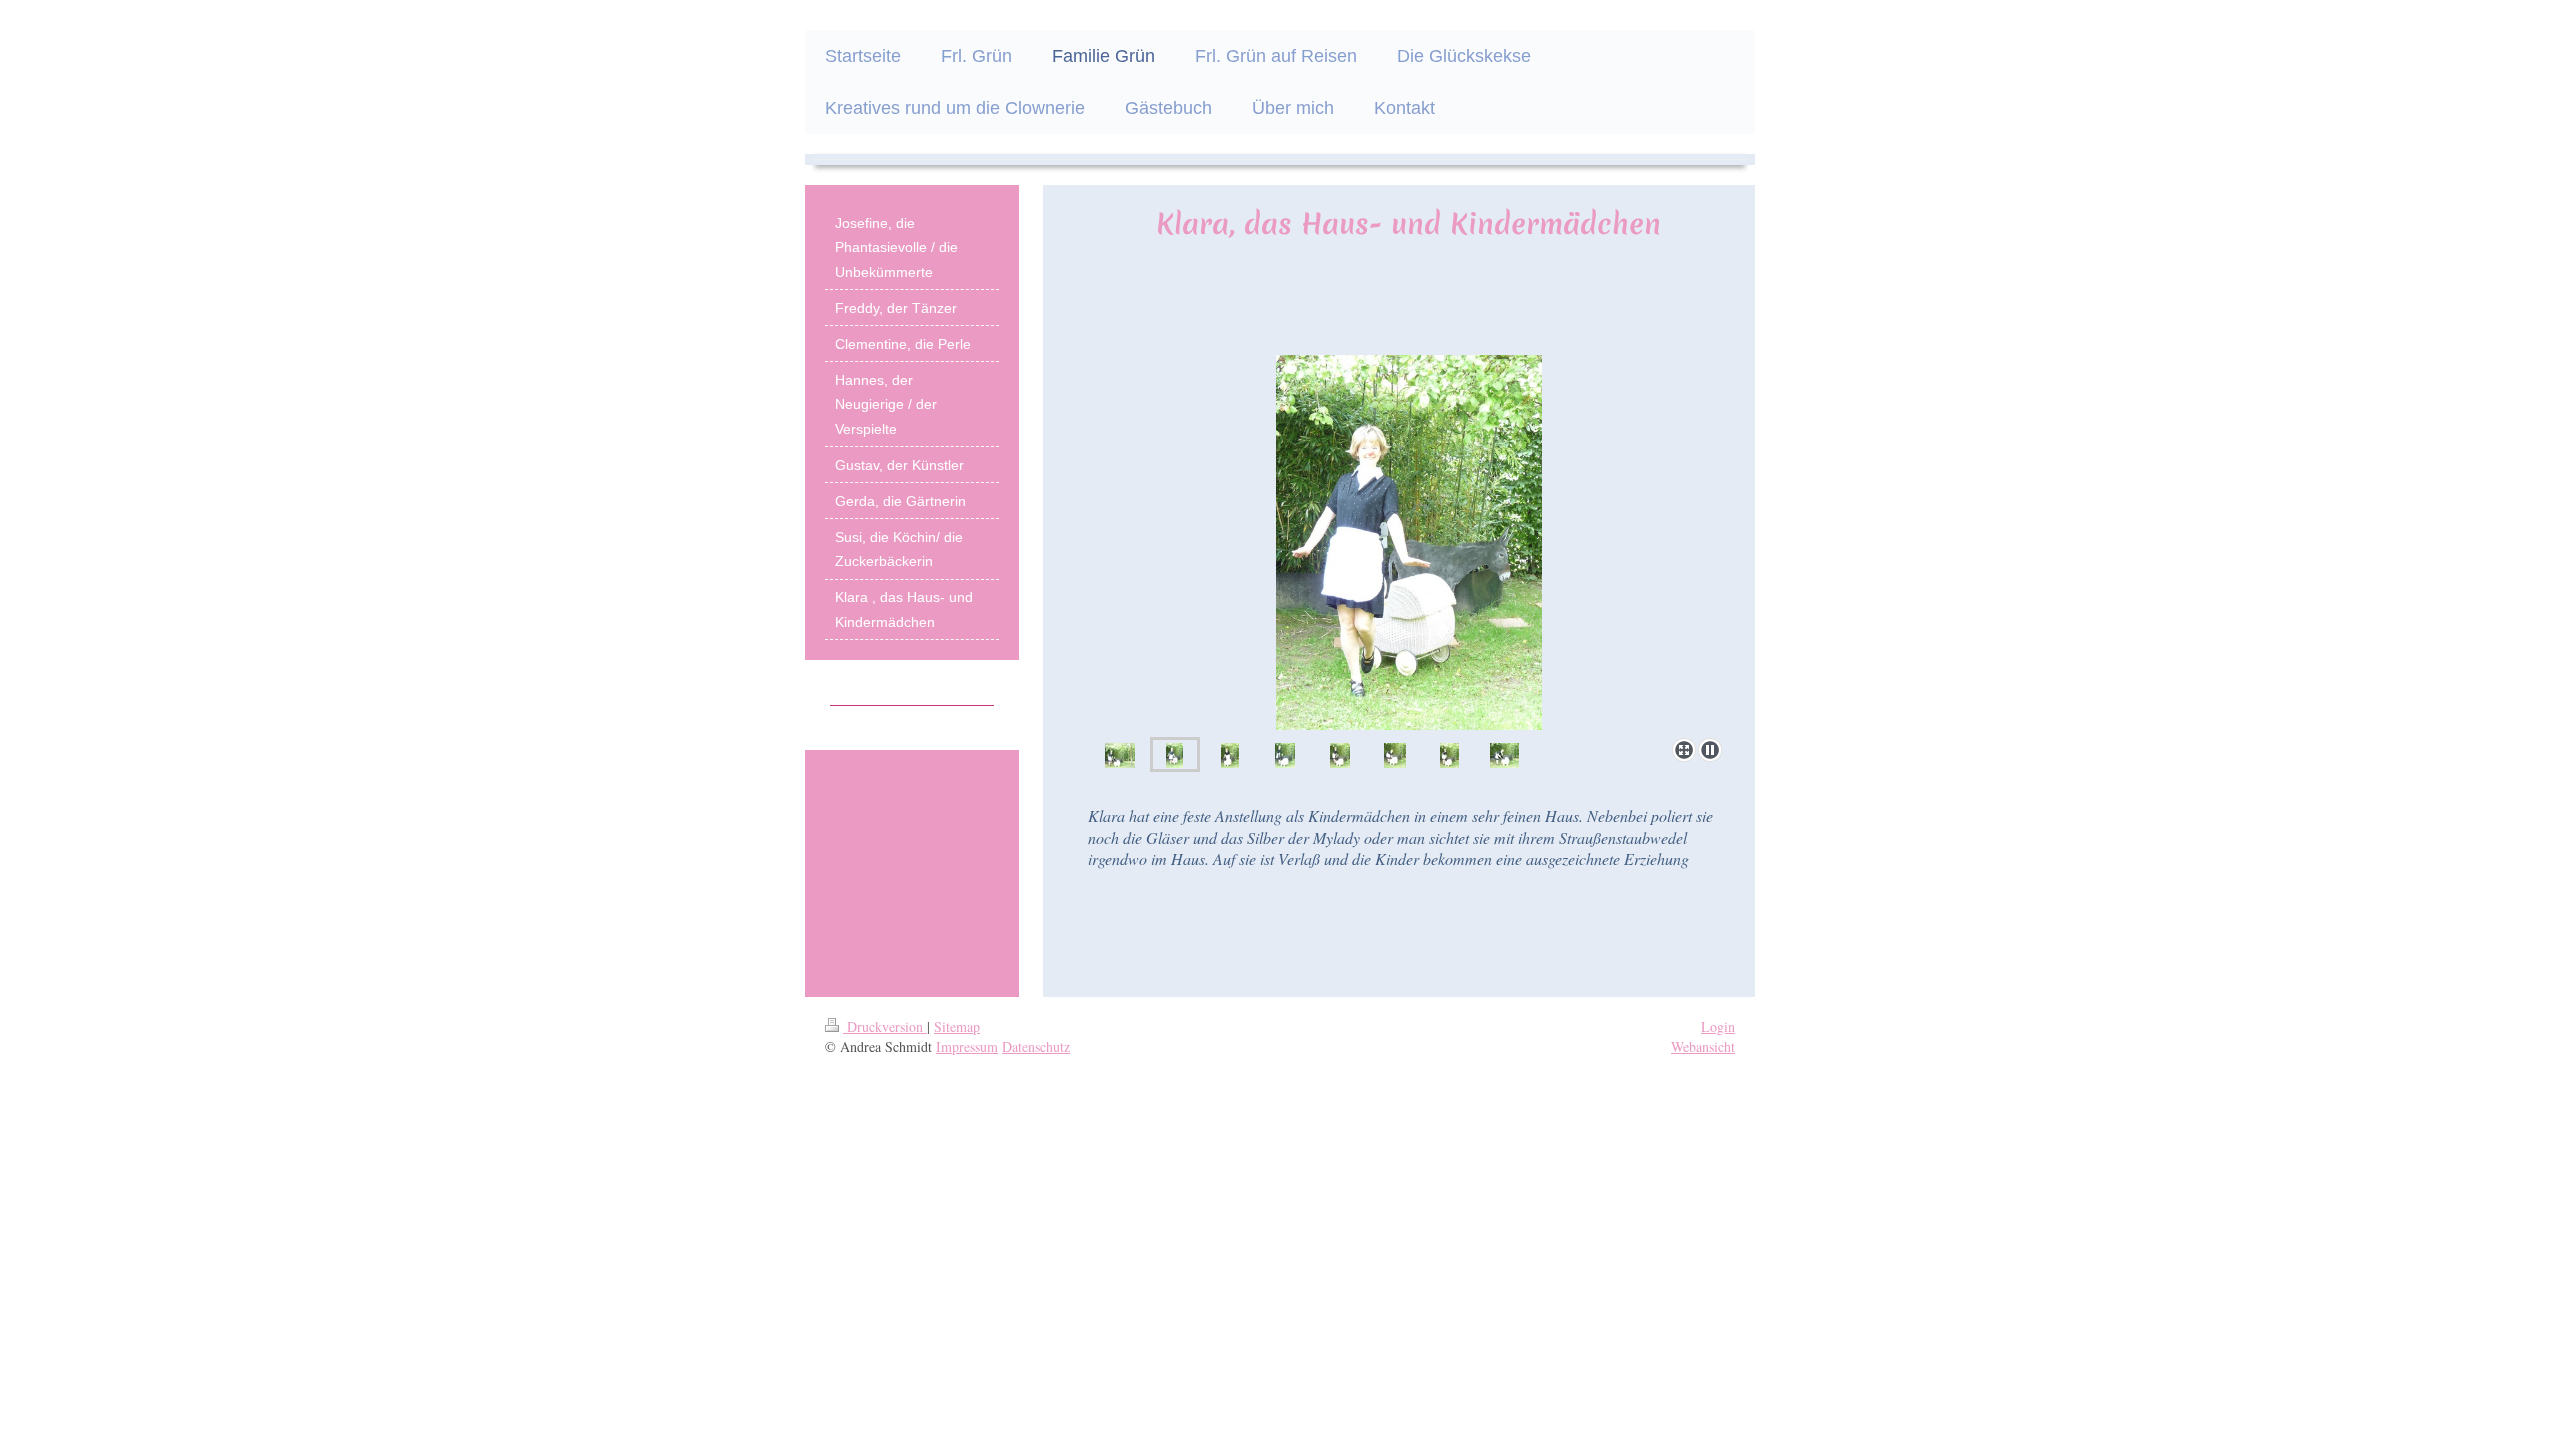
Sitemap (957, 1026)
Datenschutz (1036, 1046)
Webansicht (1703, 1046)
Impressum (967, 1046)
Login (1718, 1026)
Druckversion (885, 1026)
